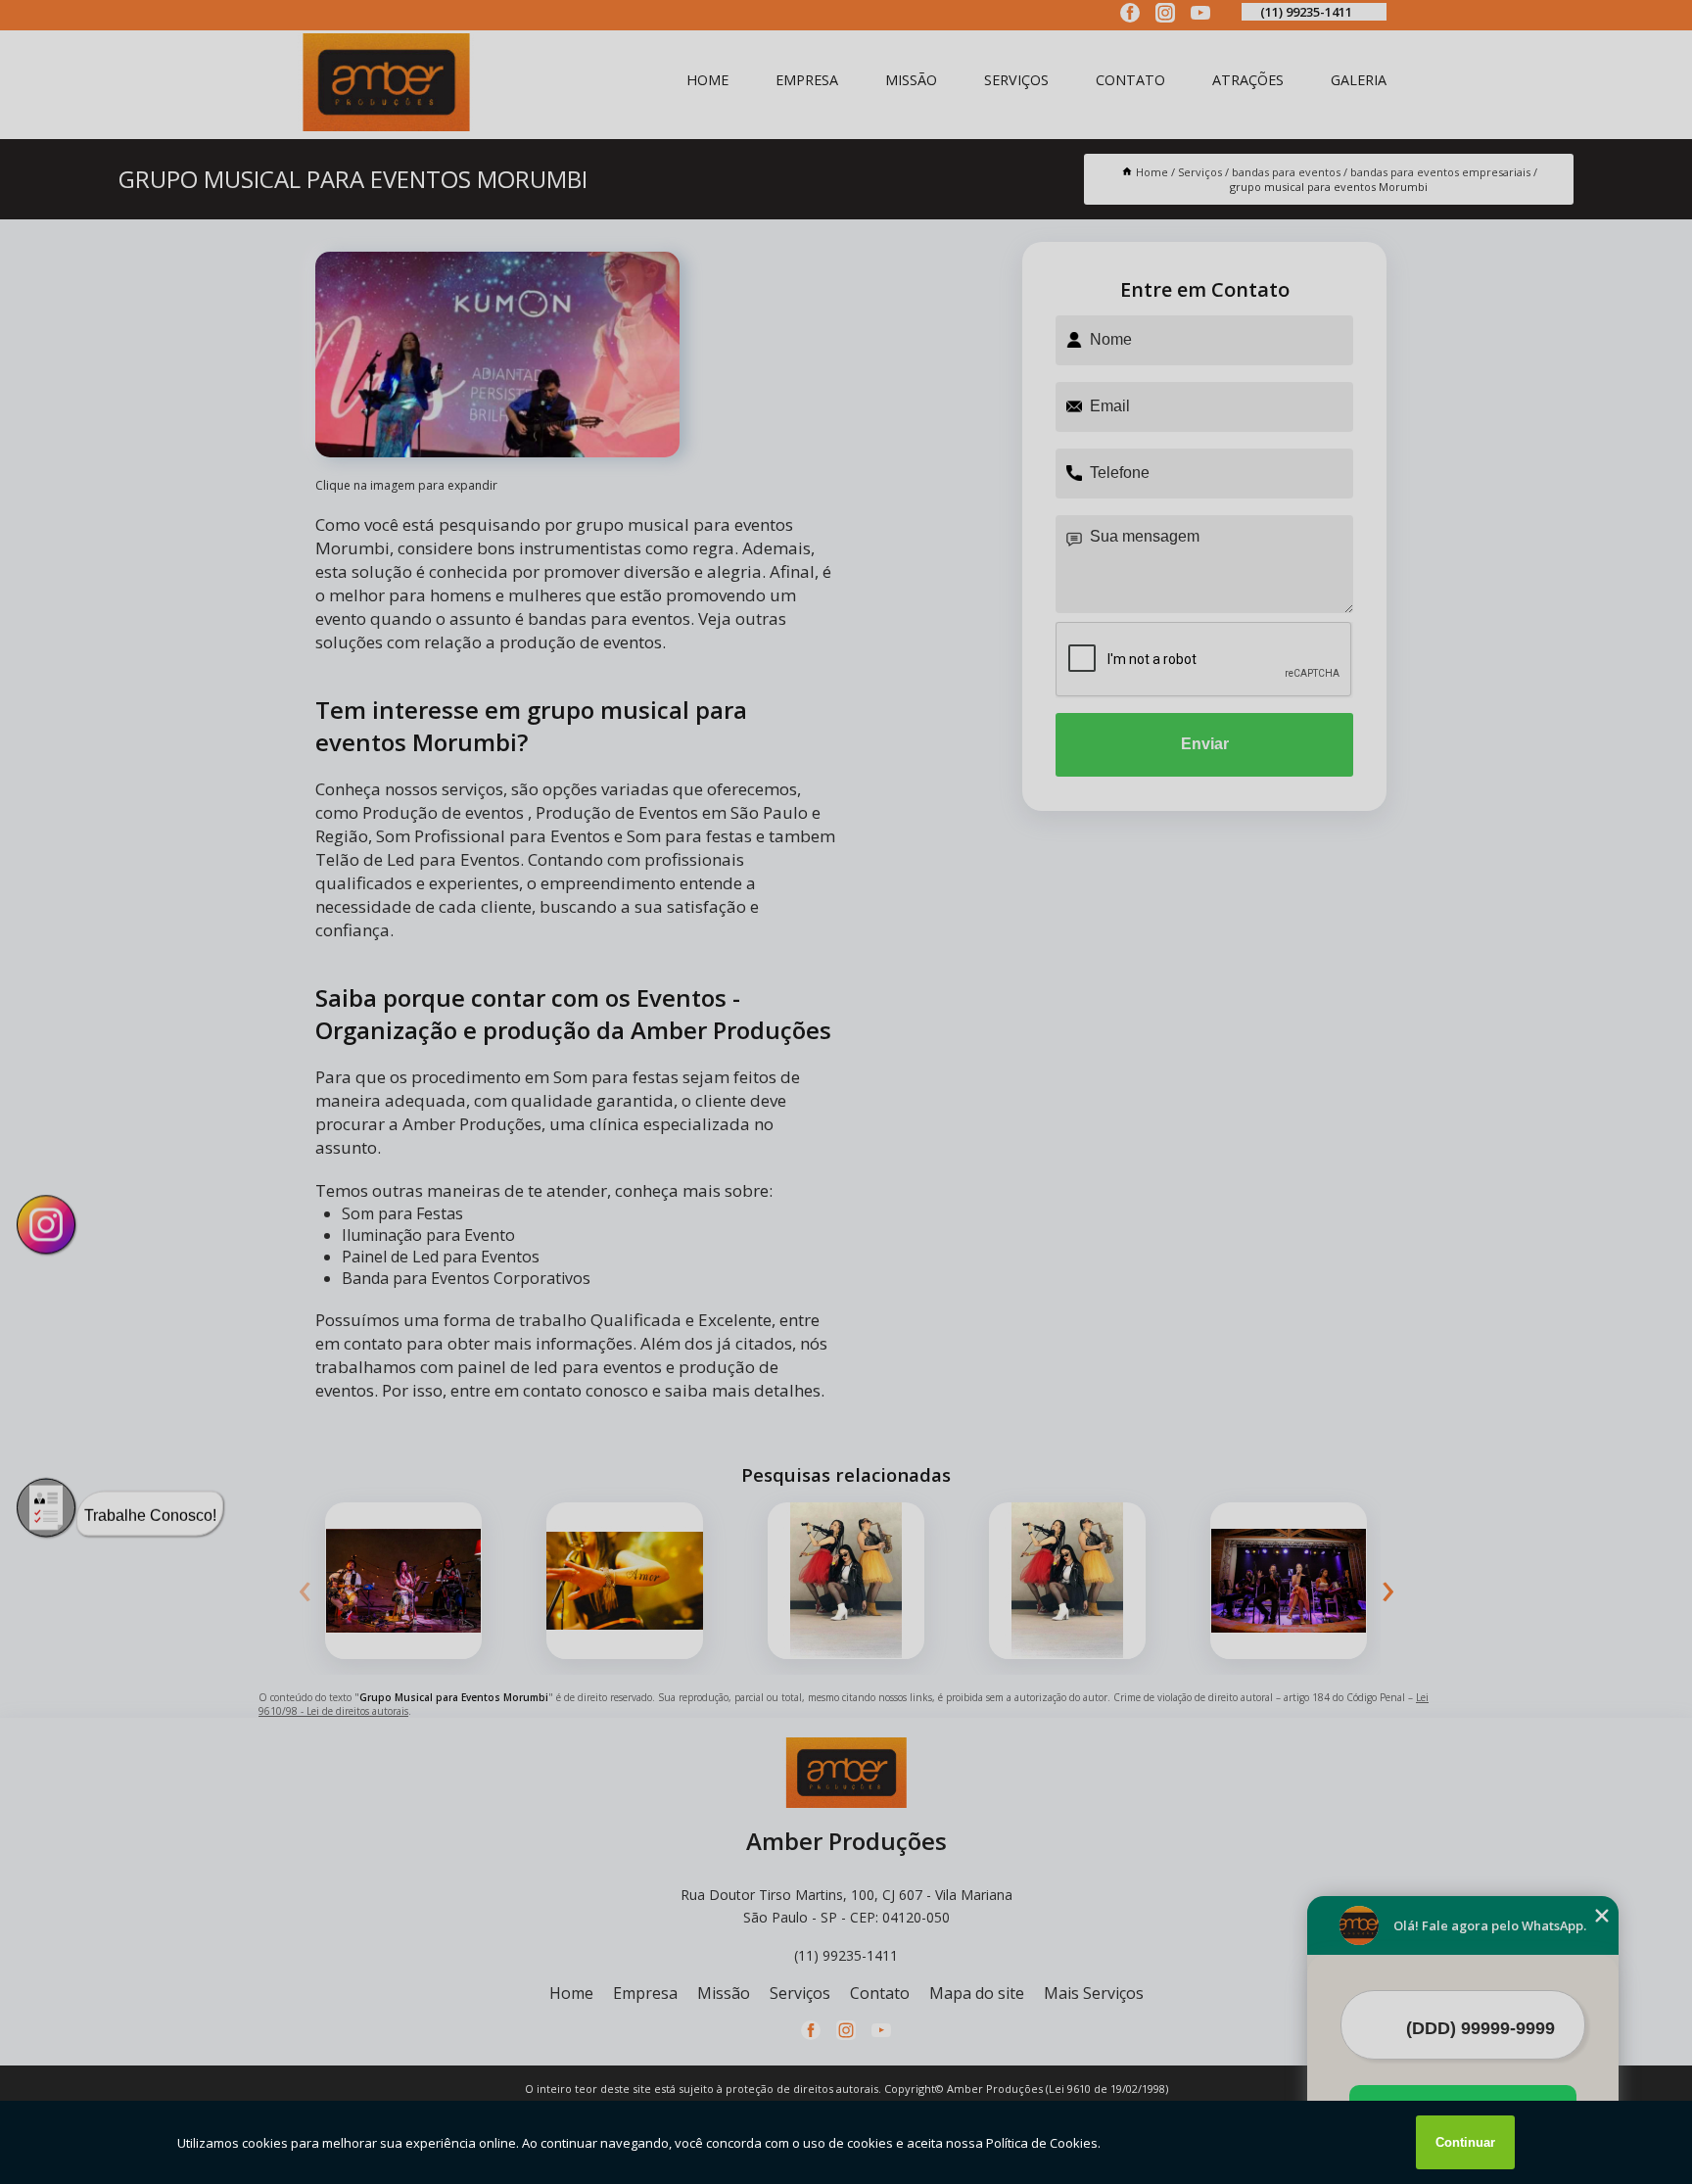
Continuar (1465, 2142)
